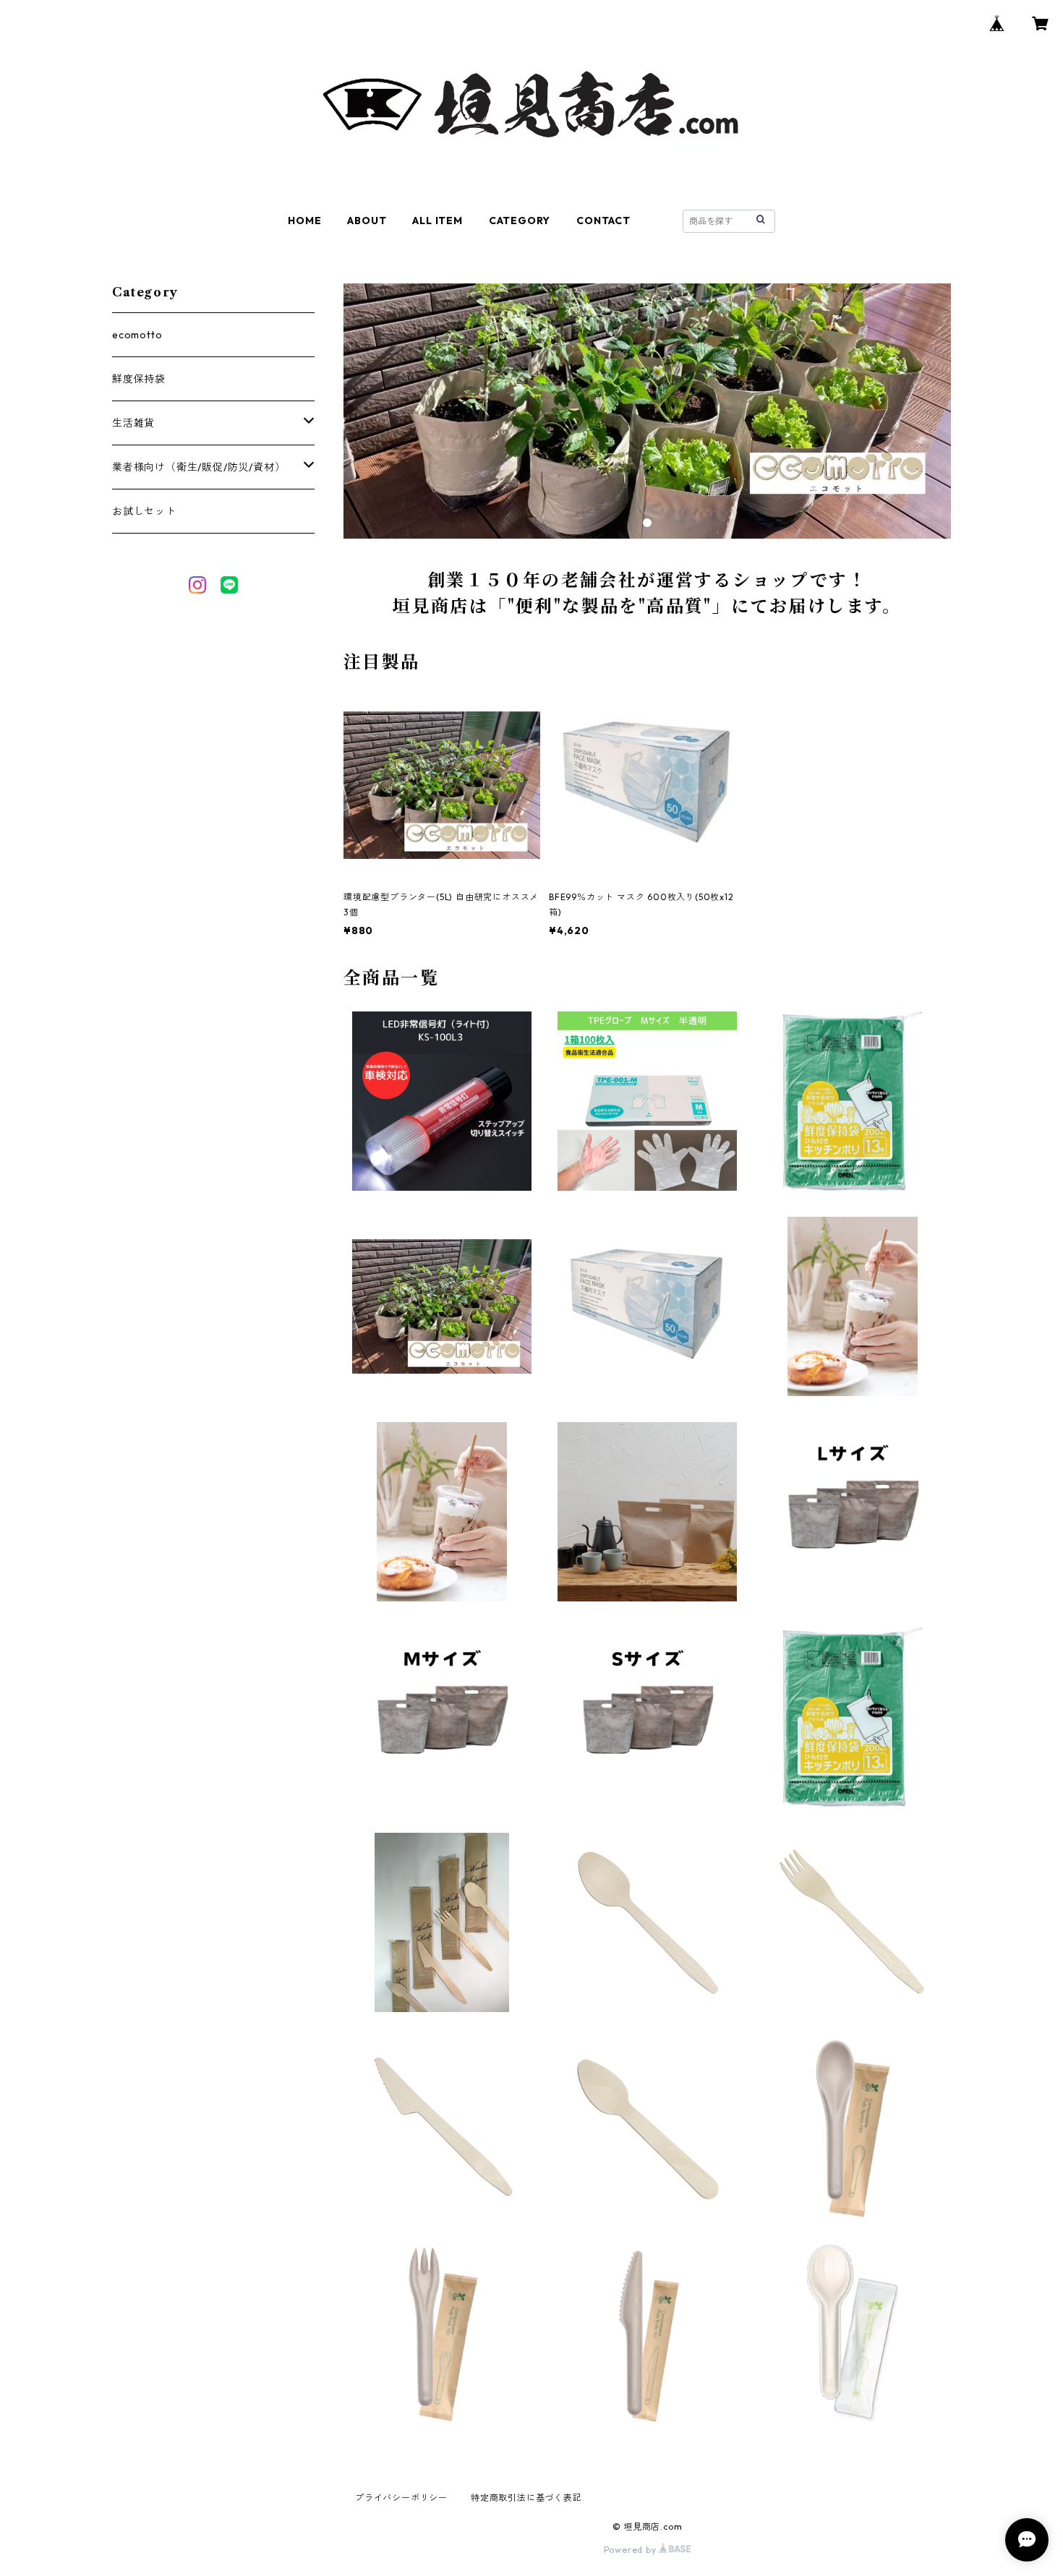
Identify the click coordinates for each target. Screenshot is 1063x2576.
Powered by (632, 2550)
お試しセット (144, 511)
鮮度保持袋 (139, 379)
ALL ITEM (437, 221)
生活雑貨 (133, 423)
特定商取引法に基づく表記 (526, 2498)
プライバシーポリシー (401, 2498)
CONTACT (603, 221)
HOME (304, 221)
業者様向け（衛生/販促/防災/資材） (198, 467)
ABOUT (367, 221)
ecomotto (137, 335)
